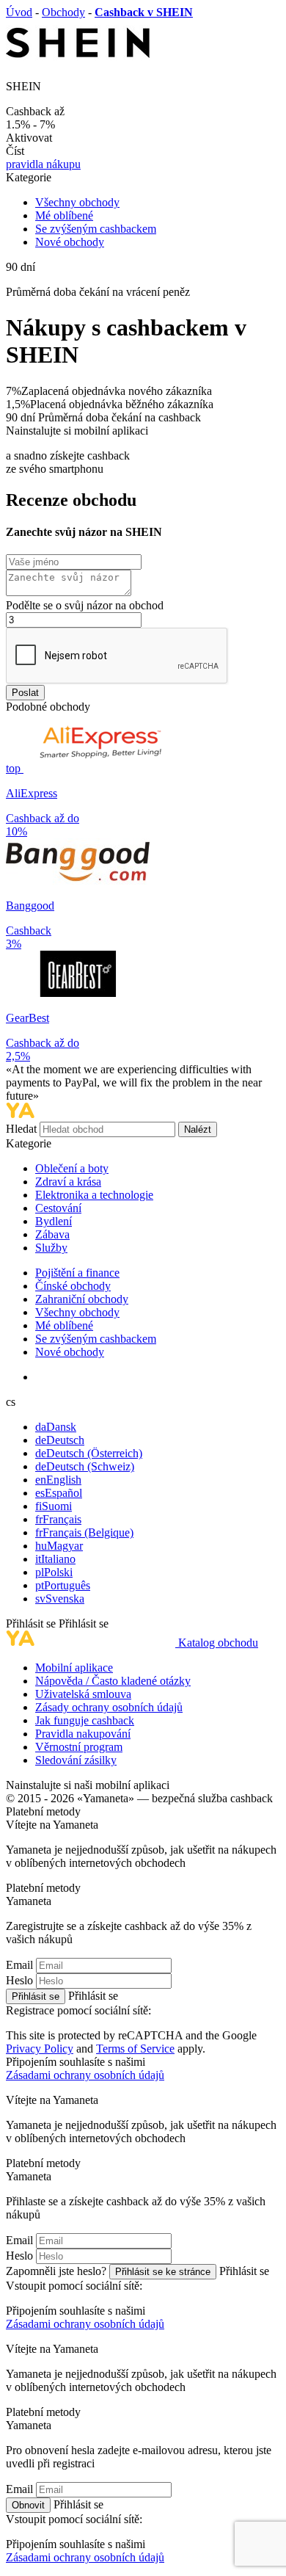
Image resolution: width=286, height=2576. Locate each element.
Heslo (19, 1980)
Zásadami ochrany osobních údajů (85, 2075)
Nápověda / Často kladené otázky (113, 1681)
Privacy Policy (40, 2049)
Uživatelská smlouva (83, 1694)
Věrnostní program (79, 1747)
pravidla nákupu (43, 164)
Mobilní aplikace (74, 1668)
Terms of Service (135, 2049)
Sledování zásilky (76, 1760)
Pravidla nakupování (83, 1734)
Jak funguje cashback (85, 1720)
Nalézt (198, 1129)
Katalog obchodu (218, 1643)
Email (19, 1965)
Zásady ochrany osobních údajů (109, 1707)
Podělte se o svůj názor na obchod (85, 605)
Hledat (23, 1129)
